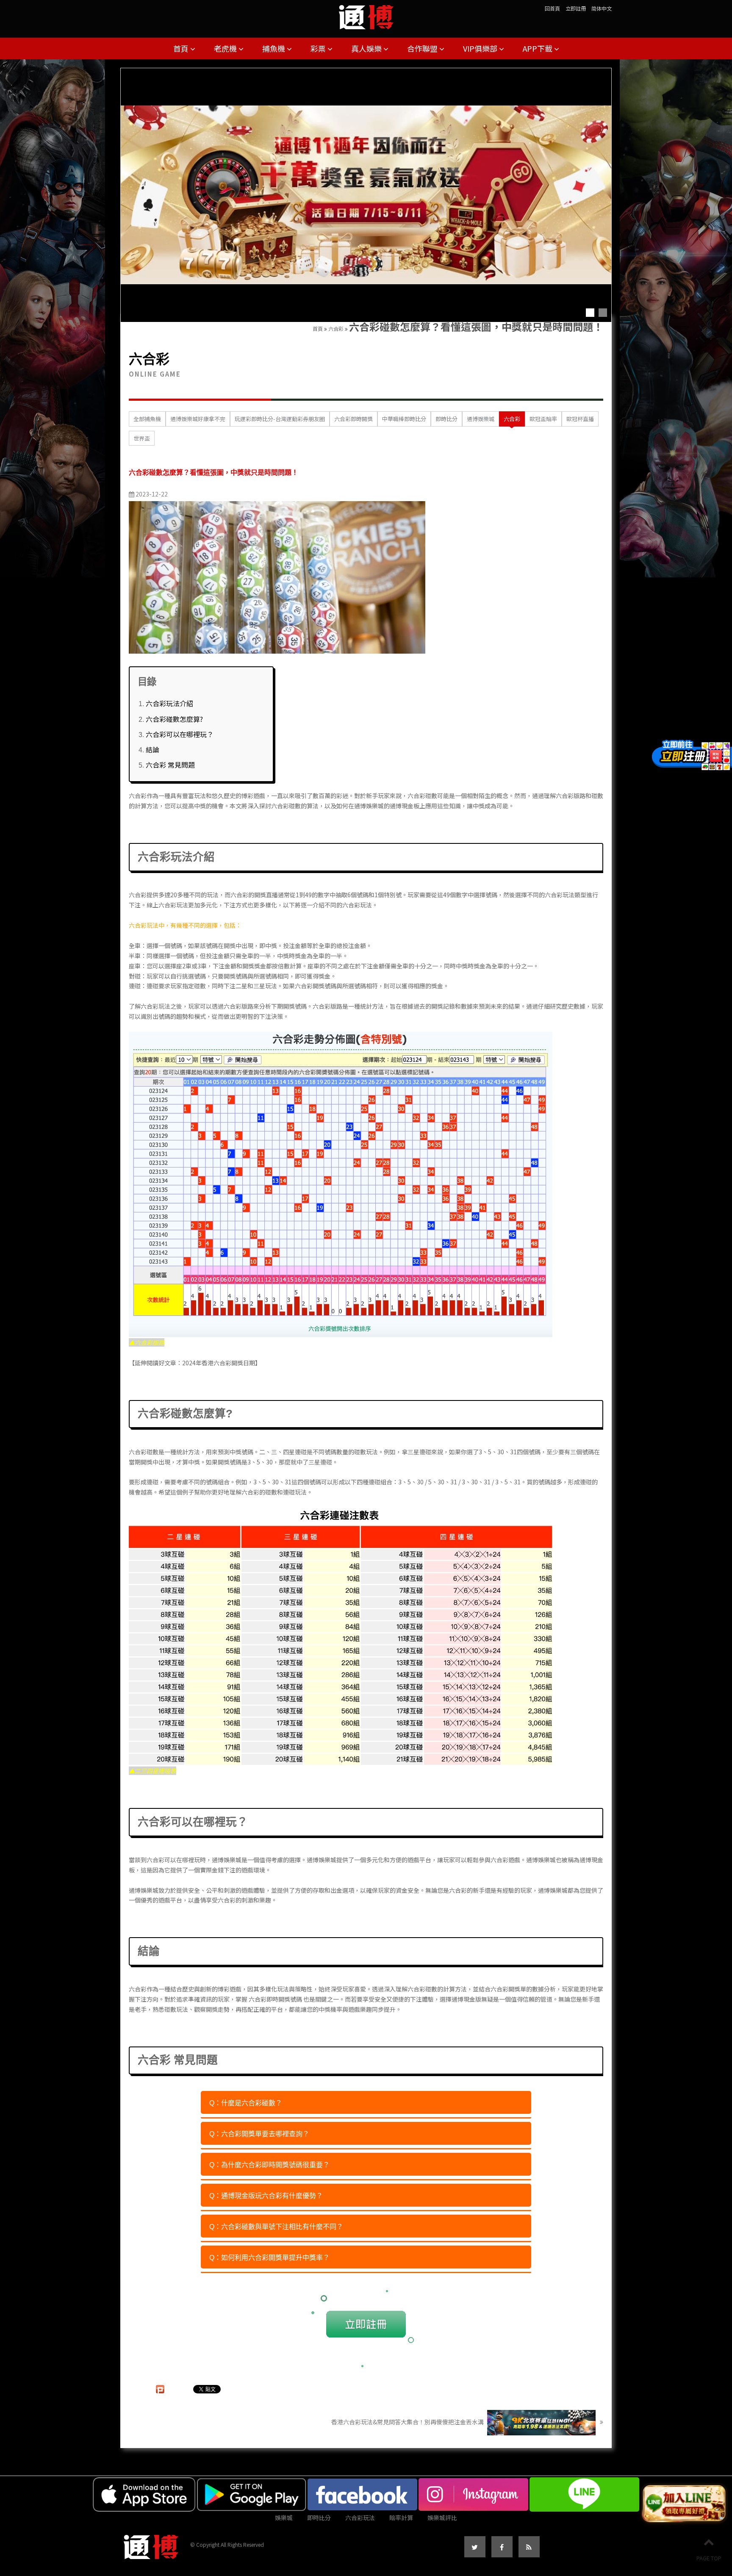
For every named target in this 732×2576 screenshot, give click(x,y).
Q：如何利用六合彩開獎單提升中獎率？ (269, 2258)
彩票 (319, 48)
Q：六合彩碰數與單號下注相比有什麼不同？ (276, 2227)
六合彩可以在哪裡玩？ (180, 734)
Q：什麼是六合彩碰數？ (246, 2103)
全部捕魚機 (147, 419)
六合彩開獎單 (508, 1989)
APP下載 (538, 48)
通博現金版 (466, 1999)
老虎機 (226, 48)
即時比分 (446, 419)
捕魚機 (274, 48)
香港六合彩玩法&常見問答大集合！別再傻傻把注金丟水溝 (408, 2422)
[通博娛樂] (366, 195)
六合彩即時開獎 (354, 419)
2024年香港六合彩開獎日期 (219, 1363)
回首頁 (552, 8)
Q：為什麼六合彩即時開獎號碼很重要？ (269, 2165)
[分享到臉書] (502, 2547)
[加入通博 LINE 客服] (684, 2504)
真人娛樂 (367, 48)
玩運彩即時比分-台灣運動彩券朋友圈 (280, 419)
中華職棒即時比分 (404, 419)
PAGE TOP (709, 2558)
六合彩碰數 (144, 1452)
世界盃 (142, 438)
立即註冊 (576, 8)
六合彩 (336, 329)
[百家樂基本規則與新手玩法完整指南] (366, 14)
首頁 (182, 48)
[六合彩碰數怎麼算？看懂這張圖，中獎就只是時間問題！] (277, 577)
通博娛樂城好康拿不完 (198, 419)
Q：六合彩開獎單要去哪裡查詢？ (259, 2134)
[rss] (529, 2547)
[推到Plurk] (160, 2389)
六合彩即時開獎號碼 (275, 1999)
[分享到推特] (475, 2547)
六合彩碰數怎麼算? (174, 719)
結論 (152, 749)
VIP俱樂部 (481, 48)
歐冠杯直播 (580, 419)
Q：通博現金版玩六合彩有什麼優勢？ (266, 2196)
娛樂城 (284, 2518)
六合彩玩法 (560, 895)
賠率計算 (401, 2518)
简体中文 (602, 8)
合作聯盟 (423, 48)
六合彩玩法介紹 (169, 703)
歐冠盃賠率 (543, 419)
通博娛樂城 (481, 419)
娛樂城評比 (442, 2518)
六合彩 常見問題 (170, 765)
